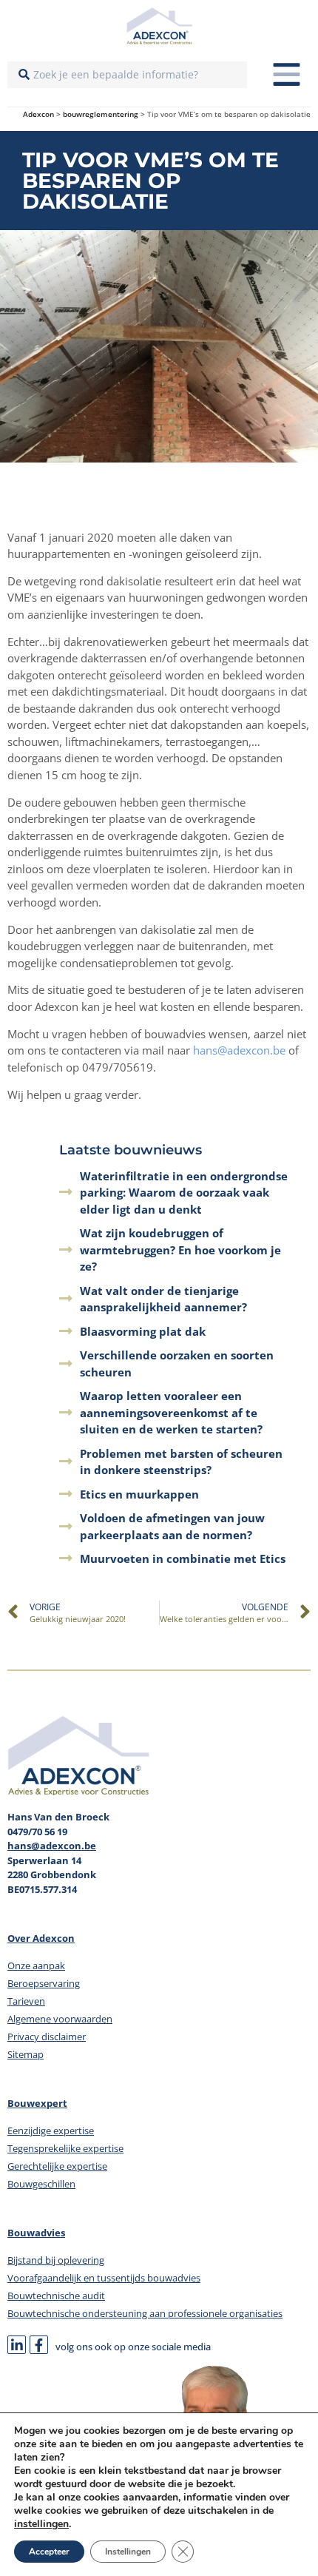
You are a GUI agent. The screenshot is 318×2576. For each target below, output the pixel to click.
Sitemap (26, 2054)
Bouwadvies (36, 2233)
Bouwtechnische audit (56, 2296)
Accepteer (49, 2552)
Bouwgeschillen (41, 2184)
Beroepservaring (44, 1983)
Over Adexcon (41, 1938)
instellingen (41, 2524)
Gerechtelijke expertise (57, 2166)
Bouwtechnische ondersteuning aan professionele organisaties (145, 2313)
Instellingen (128, 2552)
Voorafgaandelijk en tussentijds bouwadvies (104, 2278)
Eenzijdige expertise (51, 2131)
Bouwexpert (37, 2103)
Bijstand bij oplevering (56, 2260)
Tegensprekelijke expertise (65, 2148)
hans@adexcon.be (239, 1050)
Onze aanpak (36, 1965)
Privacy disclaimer (47, 2037)
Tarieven (26, 2001)
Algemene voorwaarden (60, 2019)
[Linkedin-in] (17, 2345)
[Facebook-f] (39, 2345)
